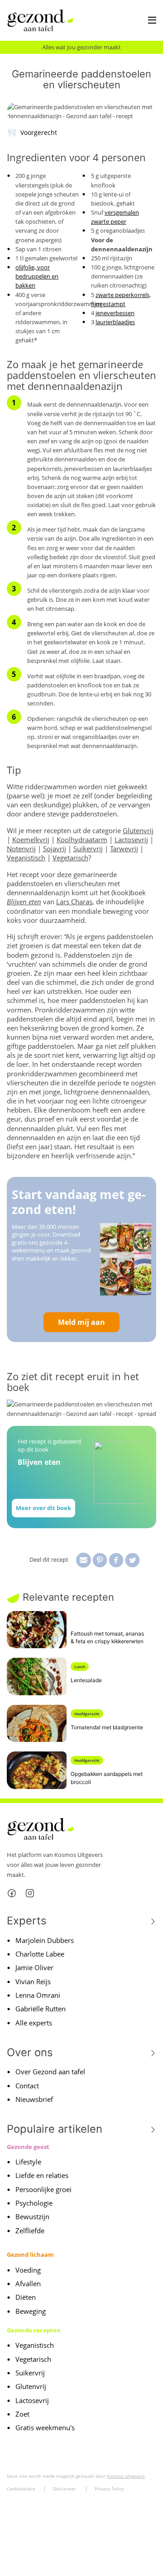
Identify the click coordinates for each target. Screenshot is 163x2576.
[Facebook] (12, 1893)
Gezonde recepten (34, 2330)
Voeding (28, 2270)
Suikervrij (88, 849)
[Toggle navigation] (152, 21)
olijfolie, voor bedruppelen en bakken (37, 276)
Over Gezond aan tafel (50, 2072)
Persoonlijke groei (43, 2189)
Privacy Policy (109, 2489)
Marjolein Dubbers (45, 1940)
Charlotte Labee (40, 1954)
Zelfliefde (30, 2231)
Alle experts (34, 2023)
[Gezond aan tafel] (40, 20)
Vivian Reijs (33, 1981)
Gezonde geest (28, 2147)
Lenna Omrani (38, 1995)
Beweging (31, 2311)
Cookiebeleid (21, 2489)
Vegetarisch (70, 858)
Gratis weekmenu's (45, 2427)
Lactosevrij (131, 839)
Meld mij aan (81, 1322)
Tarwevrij (124, 849)
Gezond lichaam (30, 2255)
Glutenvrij (138, 830)
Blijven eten (24, 902)
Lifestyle (28, 2162)
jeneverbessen (115, 313)
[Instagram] (30, 1893)
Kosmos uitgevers (126, 2476)
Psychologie (34, 2203)
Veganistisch (26, 858)
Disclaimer (65, 2489)
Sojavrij (55, 849)
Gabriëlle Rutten (41, 2009)
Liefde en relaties (42, 2175)
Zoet (22, 2414)
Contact (27, 2086)
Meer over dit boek (43, 1508)
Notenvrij (21, 849)
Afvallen (28, 2283)
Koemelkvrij (31, 839)
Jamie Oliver (34, 1967)
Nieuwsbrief (34, 2099)
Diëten (26, 2297)
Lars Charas (74, 902)
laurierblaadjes (115, 322)
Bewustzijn (32, 2216)
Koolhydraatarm (82, 839)
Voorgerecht (39, 132)
